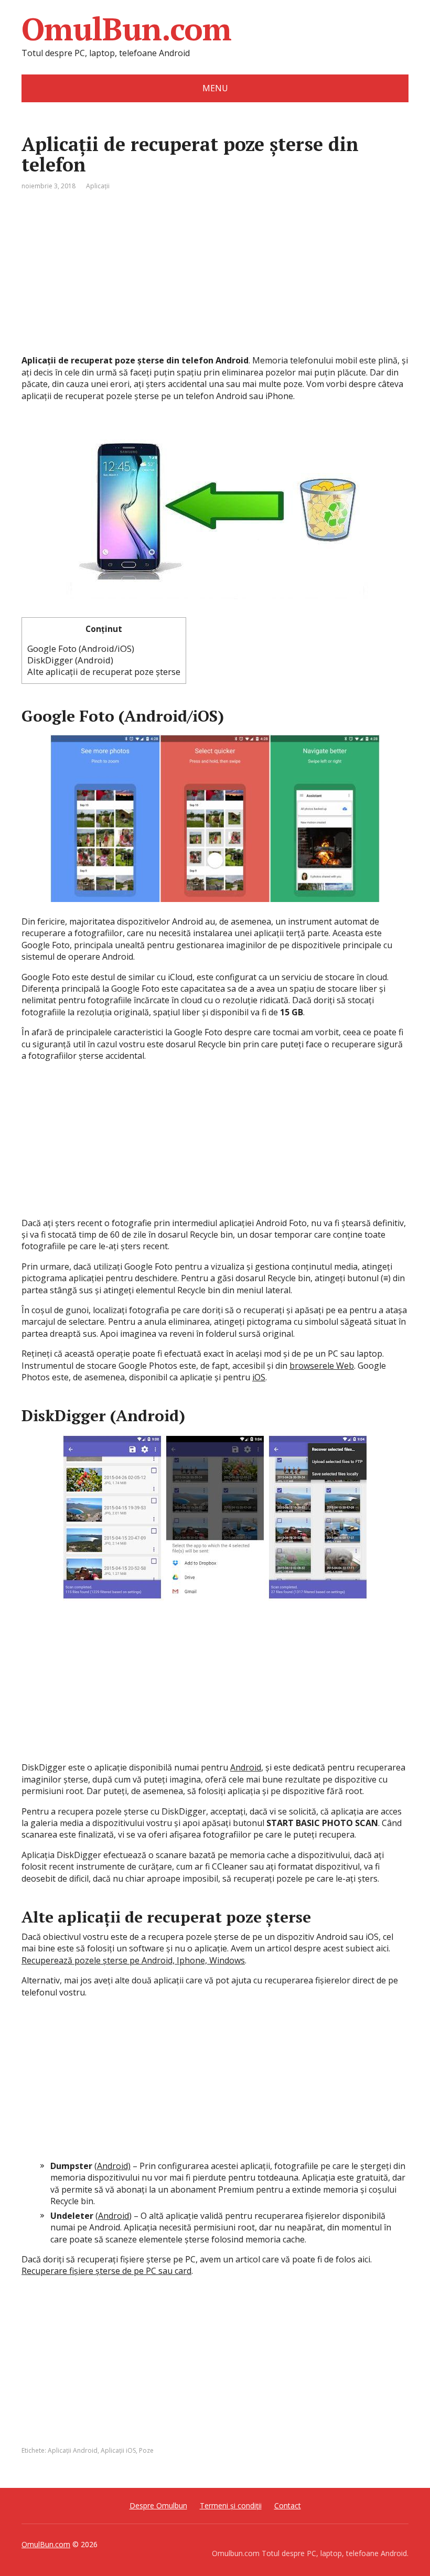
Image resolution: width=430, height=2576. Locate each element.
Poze (146, 2450)
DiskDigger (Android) (70, 660)
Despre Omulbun (158, 2505)
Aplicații (98, 186)
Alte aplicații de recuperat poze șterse (104, 672)
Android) (114, 2166)
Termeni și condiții (231, 2505)
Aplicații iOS (118, 2450)
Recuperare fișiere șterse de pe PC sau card (106, 2271)
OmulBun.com (126, 29)
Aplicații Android (73, 2450)
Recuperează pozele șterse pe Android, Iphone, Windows (133, 1960)
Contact (288, 2505)
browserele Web (322, 1366)
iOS (259, 1377)
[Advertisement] (215, 281)
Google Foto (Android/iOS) (81, 648)
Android (246, 1767)
